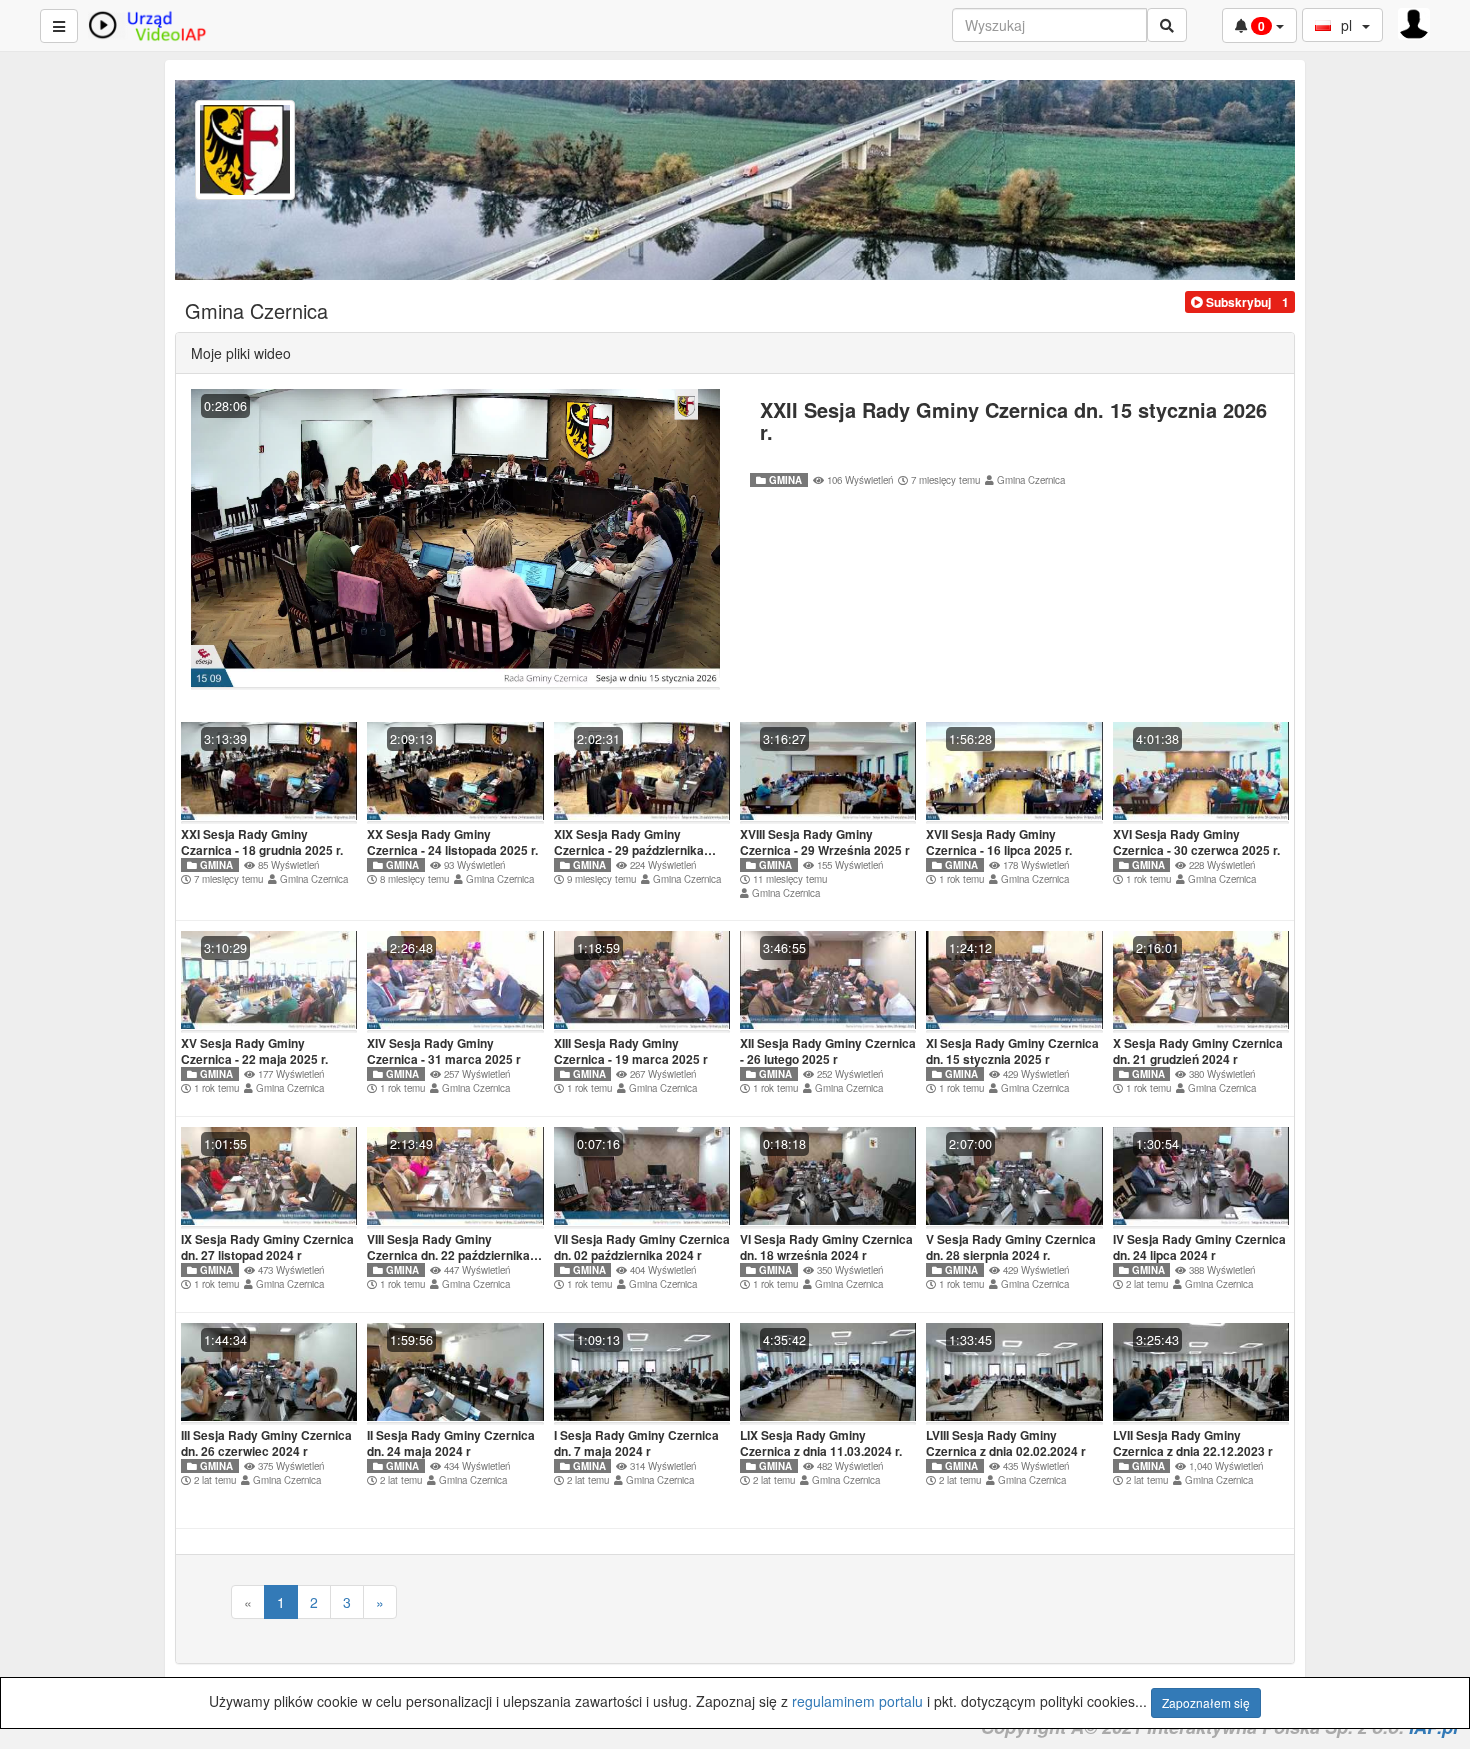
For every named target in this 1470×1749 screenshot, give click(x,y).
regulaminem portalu (857, 1701)
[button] (1231, 302)
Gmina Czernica (1031, 480)
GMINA (784, 480)
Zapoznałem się (1206, 1702)
